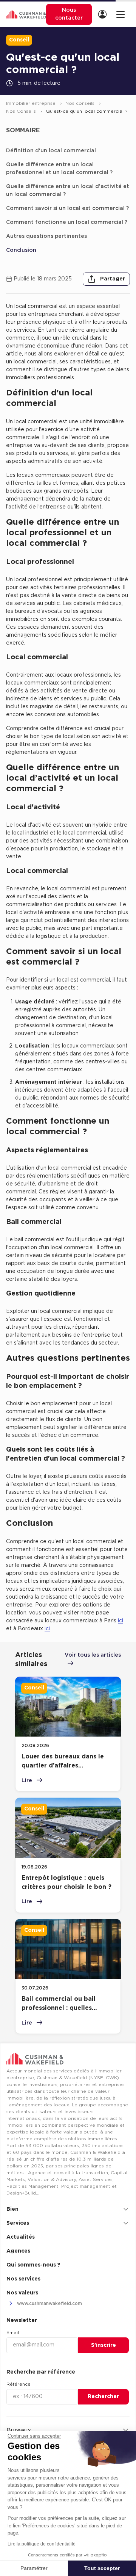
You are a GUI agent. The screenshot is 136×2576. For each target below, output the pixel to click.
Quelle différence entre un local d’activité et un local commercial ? (68, 191)
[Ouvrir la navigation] (120, 14)
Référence (19, 2384)
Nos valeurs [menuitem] (22, 2293)
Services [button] (18, 2223)
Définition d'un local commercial (51, 151)
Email (13, 2332)
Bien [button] (12, 2209)
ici (121, 1621)
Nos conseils (81, 103)
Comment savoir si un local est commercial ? (67, 208)
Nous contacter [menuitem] (69, 14)
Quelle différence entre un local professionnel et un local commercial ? (59, 169)
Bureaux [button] (19, 2431)
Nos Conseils (22, 111)
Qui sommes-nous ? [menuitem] (33, 2265)
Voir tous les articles (93, 1655)
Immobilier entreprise (32, 103)
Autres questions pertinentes (46, 236)
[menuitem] (104, 15)
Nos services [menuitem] (23, 2279)
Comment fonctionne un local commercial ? (67, 222)
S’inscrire (104, 2345)
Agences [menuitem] (18, 2251)
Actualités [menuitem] (21, 2237)
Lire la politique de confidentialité (42, 2544)
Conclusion (21, 250)
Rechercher (103, 2397)
